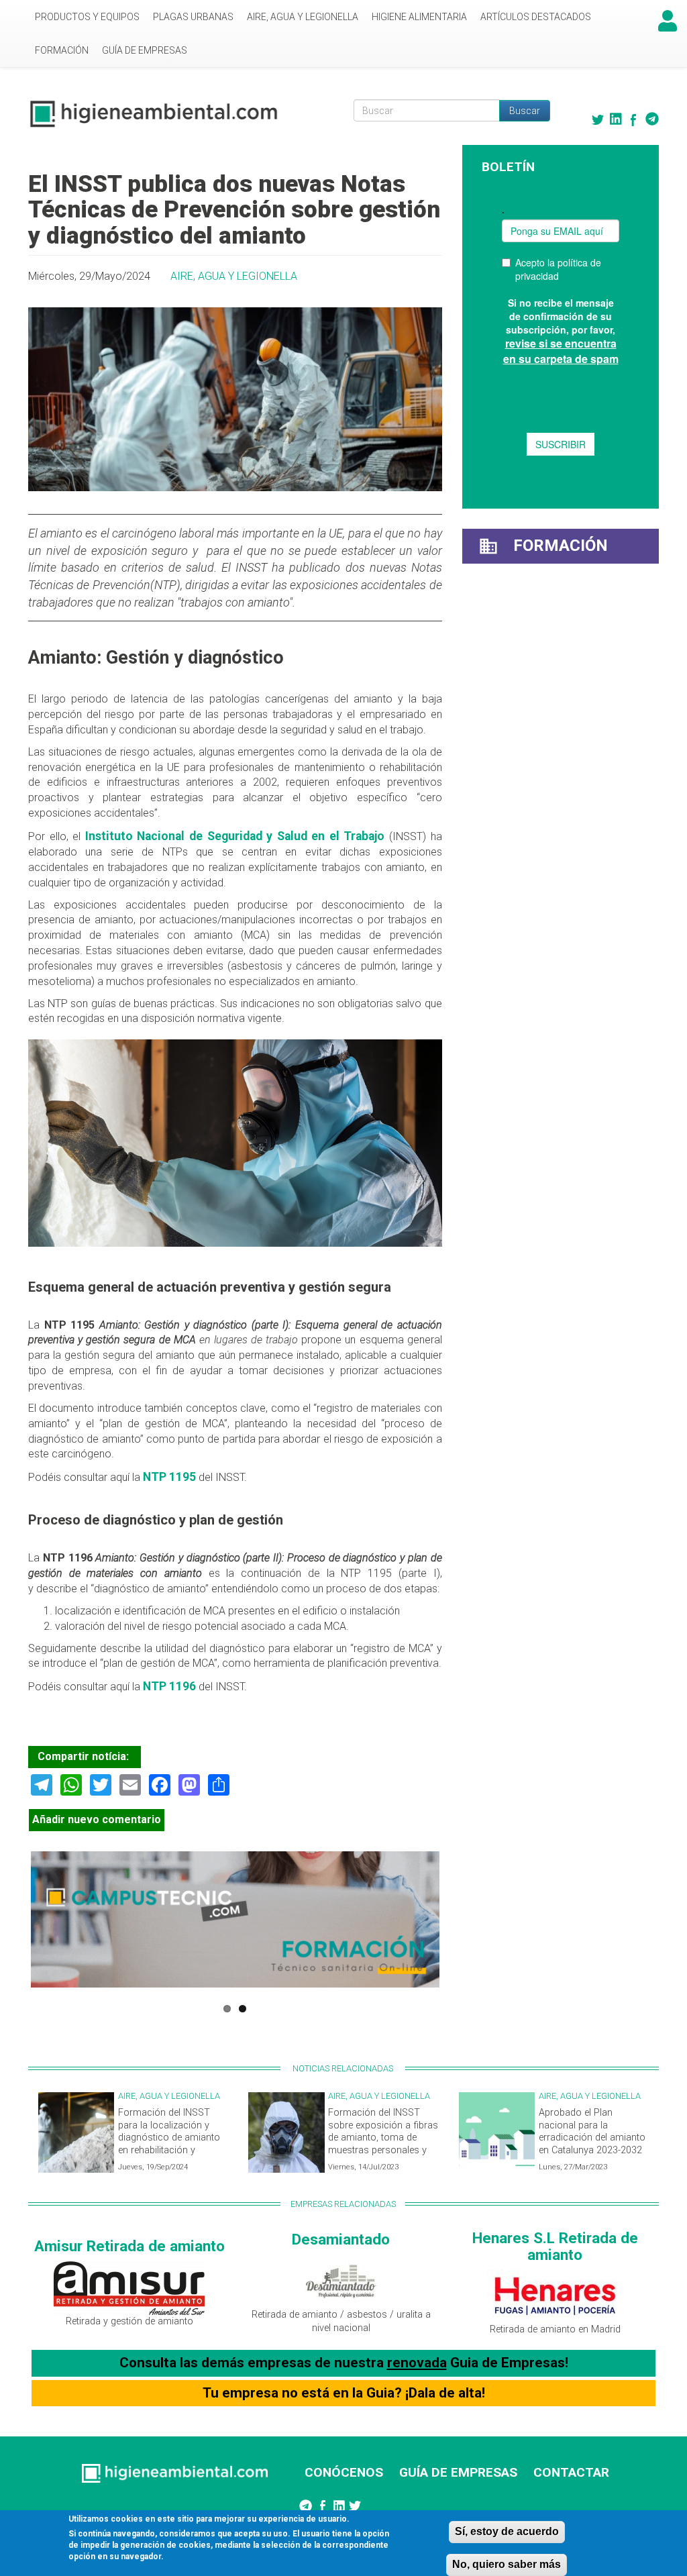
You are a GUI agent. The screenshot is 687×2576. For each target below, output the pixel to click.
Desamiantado (341, 2239)
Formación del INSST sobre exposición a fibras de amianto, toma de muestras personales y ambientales (383, 2138)
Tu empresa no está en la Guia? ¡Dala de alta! (344, 2393)
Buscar (525, 111)
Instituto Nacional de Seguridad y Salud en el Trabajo (235, 836)
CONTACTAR (571, 2472)
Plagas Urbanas (193, 17)
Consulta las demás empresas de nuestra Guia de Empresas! (344, 2363)
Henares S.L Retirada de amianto (555, 2246)
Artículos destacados (536, 17)
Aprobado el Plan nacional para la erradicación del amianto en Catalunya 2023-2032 (592, 2131)
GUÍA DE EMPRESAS (458, 2472)
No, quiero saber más (507, 2564)
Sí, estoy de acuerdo (507, 2531)
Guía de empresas (145, 50)
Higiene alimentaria (419, 17)
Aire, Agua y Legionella (303, 17)
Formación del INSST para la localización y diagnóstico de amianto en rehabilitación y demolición (169, 2138)
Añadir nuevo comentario (97, 1819)
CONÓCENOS (344, 2472)
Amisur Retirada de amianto (129, 2246)
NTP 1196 (168, 1686)
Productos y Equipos (87, 17)
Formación (62, 50)
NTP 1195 (169, 1477)
